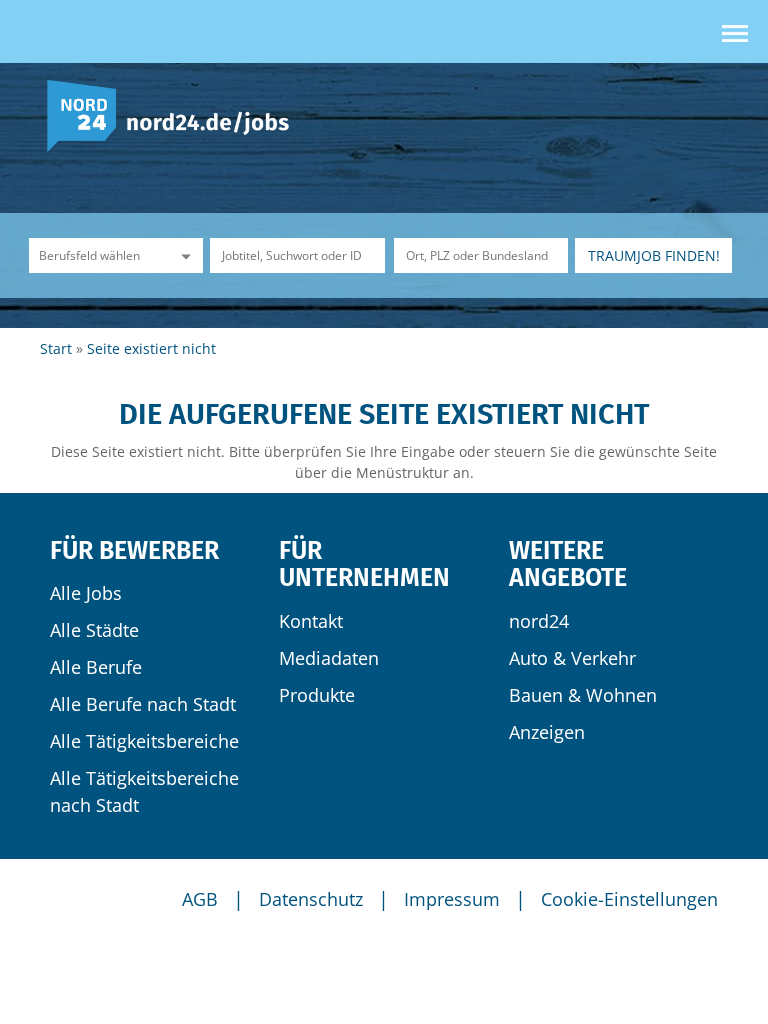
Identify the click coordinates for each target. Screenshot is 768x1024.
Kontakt (311, 621)
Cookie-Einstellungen (629, 899)
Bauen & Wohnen (583, 695)
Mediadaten (329, 658)
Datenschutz (311, 899)
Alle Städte (94, 630)
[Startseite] (175, 114)
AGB (200, 899)
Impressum (452, 899)
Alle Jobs (86, 593)
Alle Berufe (96, 667)
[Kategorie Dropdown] (183, 255)
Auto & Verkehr (572, 658)
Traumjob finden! (654, 255)
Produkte (317, 695)
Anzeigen (547, 732)
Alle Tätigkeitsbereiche (144, 741)
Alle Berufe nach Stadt (143, 704)
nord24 (539, 621)
